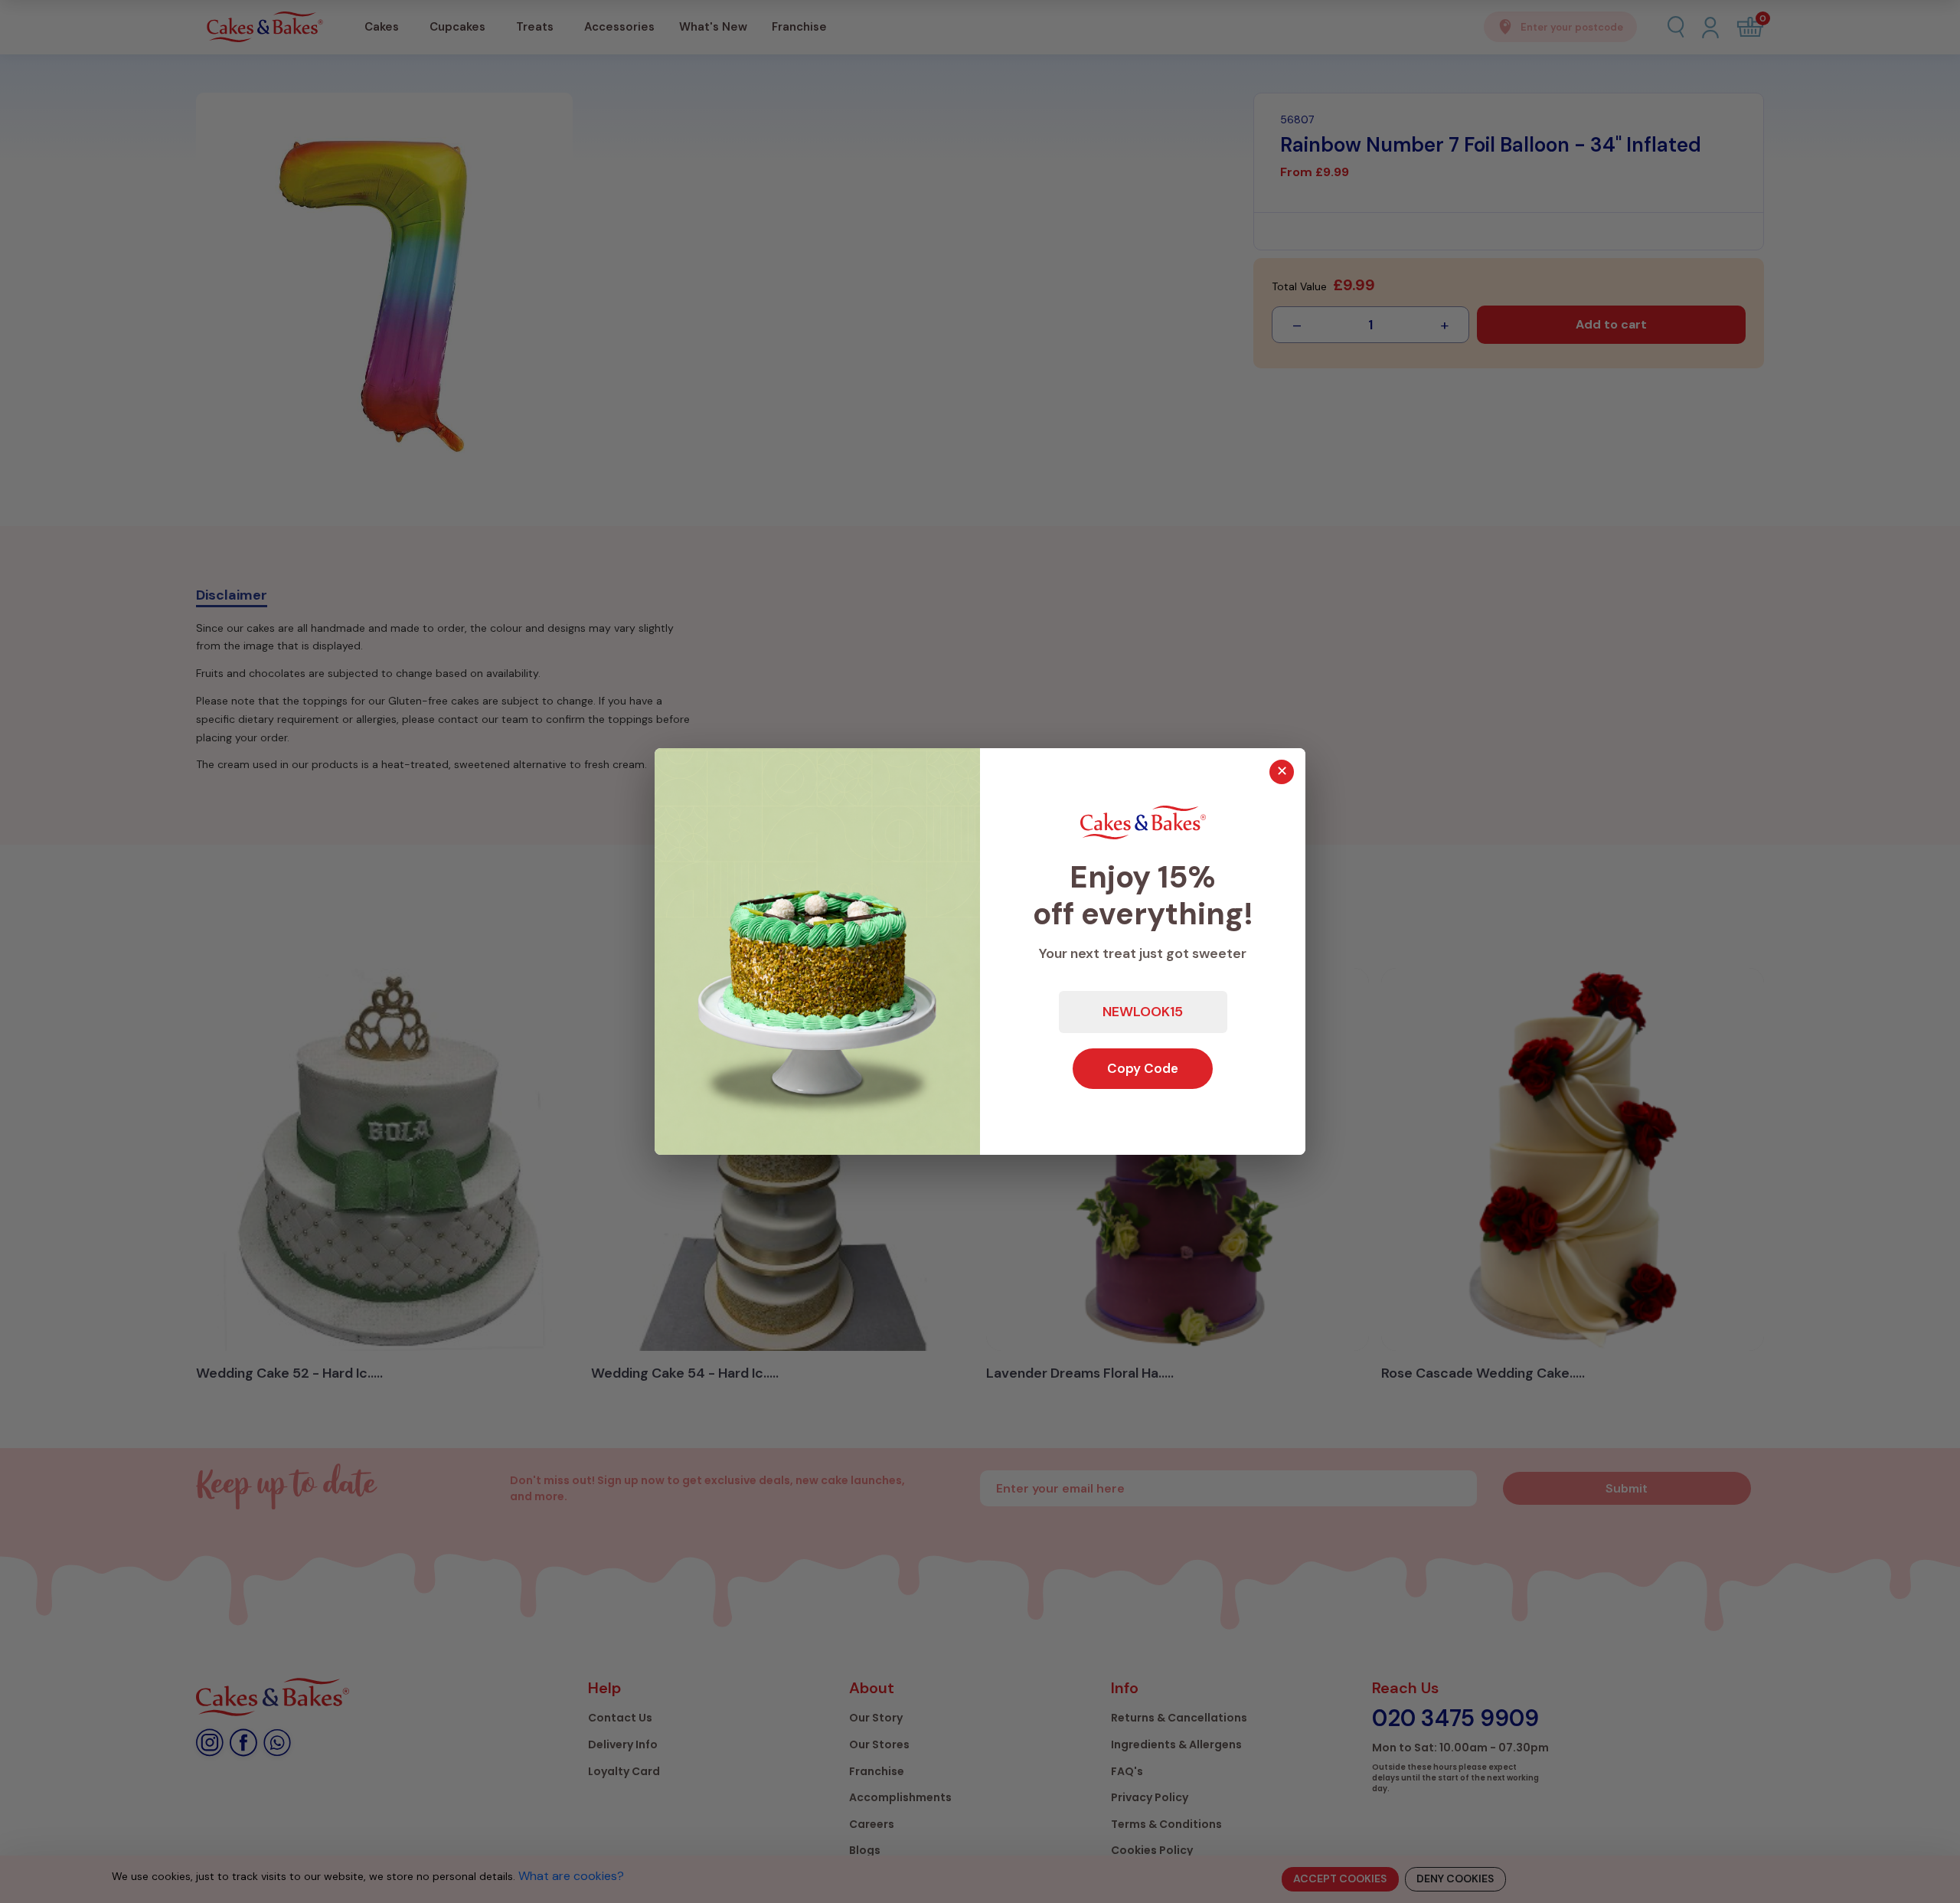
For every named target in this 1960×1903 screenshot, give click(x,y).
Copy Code (1143, 1068)
